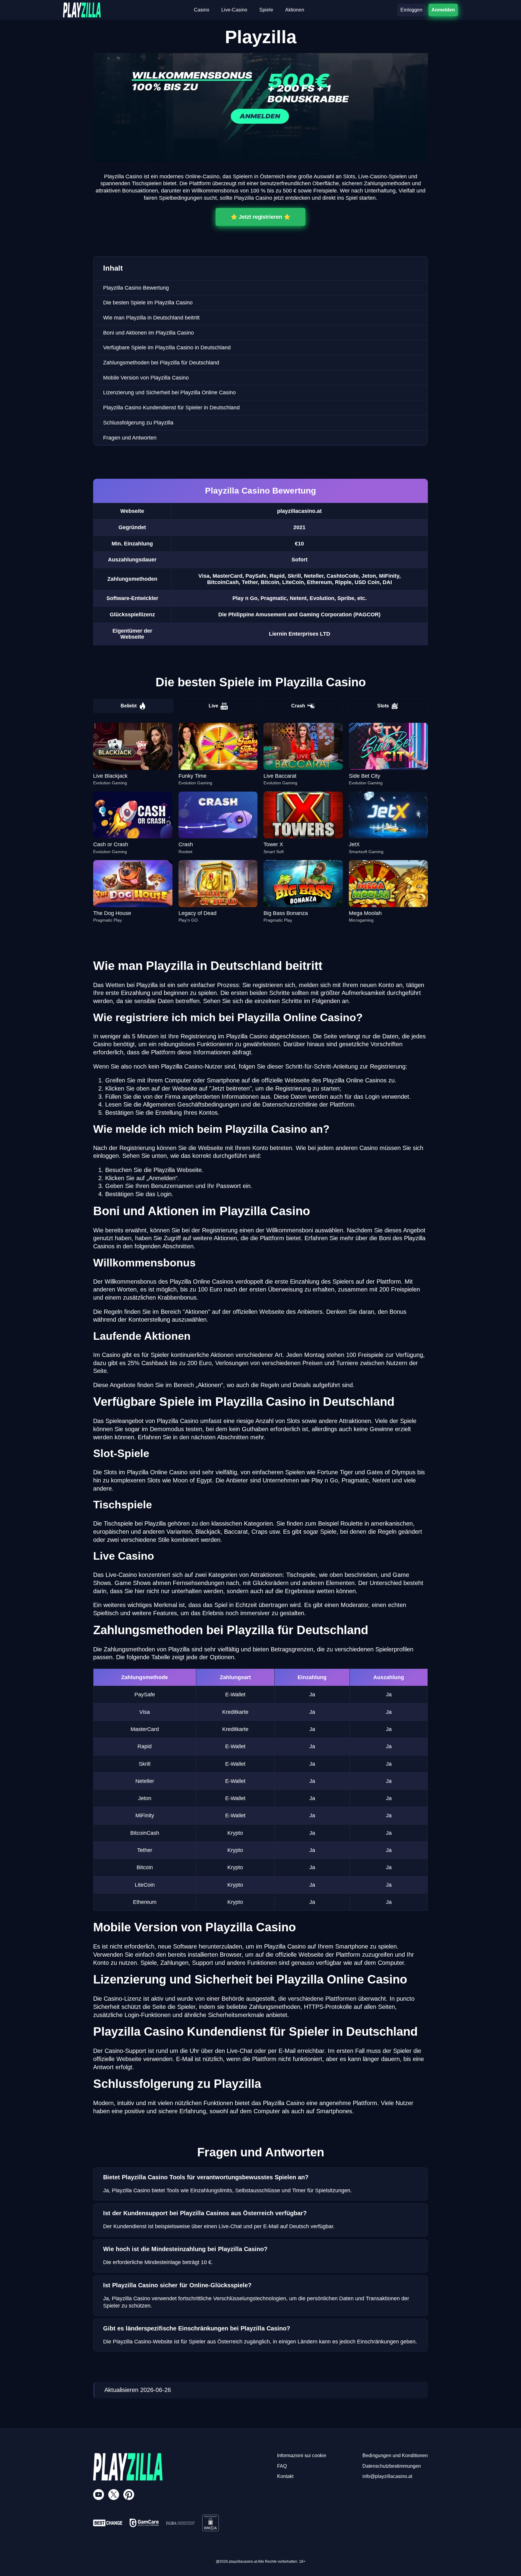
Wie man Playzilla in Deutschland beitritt (151, 318)
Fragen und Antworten (130, 438)
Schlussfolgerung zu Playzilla (138, 423)
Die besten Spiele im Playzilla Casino (148, 303)
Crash (298, 706)
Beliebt (129, 706)
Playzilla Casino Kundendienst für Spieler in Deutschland (171, 408)
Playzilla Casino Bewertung (136, 288)
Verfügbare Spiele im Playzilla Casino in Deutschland (167, 348)
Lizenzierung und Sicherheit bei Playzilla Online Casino (169, 392)
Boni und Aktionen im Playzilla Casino (148, 333)
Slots (383, 706)
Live (213, 706)
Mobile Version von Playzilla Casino (146, 378)
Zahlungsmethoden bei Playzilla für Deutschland (161, 363)
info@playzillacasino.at (387, 2476)
